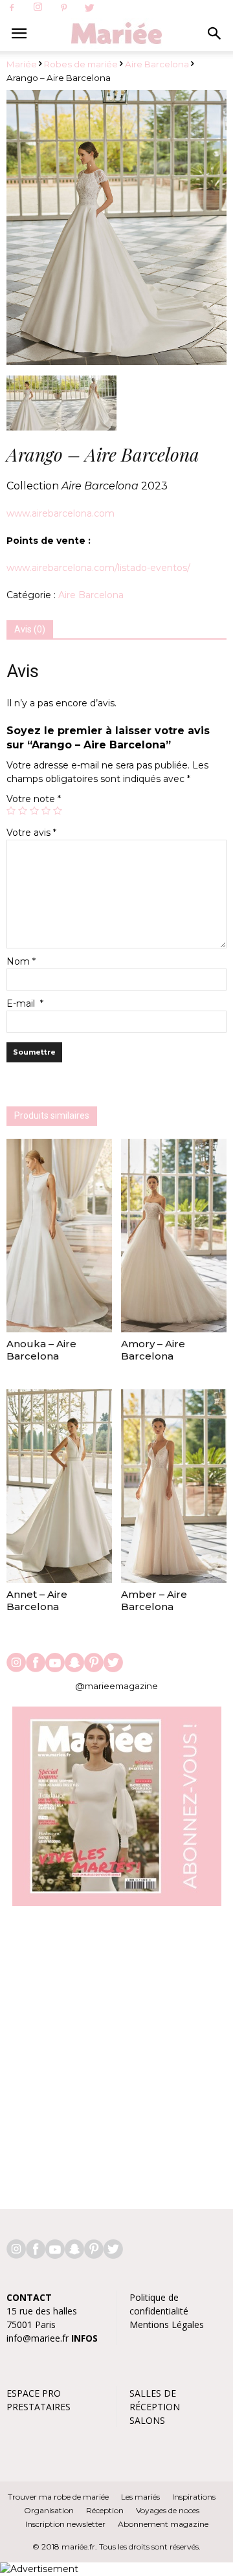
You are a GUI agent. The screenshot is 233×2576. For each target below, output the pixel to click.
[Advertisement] (116, 2051)
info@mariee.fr (38, 2338)
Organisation (49, 2510)
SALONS (147, 2420)
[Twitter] (89, 8)
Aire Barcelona (157, 64)
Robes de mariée (81, 64)
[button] (215, 34)
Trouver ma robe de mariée (58, 2497)
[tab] (30, 630)
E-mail (25, 1003)
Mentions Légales (167, 2324)
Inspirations (194, 2497)
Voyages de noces (168, 2510)
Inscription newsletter (65, 2524)
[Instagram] (38, 8)
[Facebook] (12, 8)
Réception (105, 2510)
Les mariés (140, 2497)
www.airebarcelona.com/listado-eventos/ (98, 568)
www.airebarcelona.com (61, 513)
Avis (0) (30, 629)
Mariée (22, 64)
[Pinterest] (63, 8)
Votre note (34, 799)
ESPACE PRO (34, 2393)
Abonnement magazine (163, 2524)
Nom (21, 961)
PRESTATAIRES (39, 2407)
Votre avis (31, 833)
